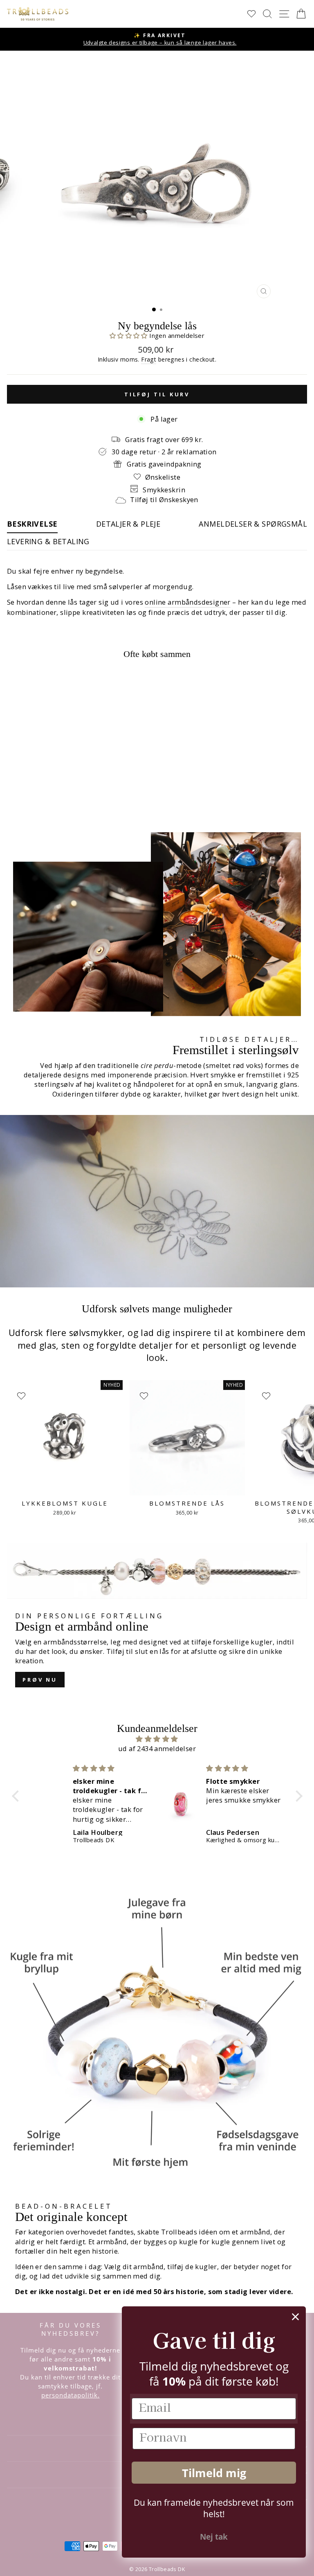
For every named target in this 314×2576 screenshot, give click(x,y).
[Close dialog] (295, 2317)
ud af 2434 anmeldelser (157, 1748)
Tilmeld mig (214, 2473)
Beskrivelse (32, 524)
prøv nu (40, 1680)
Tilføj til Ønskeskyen (164, 499)
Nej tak (214, 2537)
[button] (130, 335)
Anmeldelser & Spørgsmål (253, 524)
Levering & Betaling (48, 541)
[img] (157, 1739)
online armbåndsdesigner (188, 602)
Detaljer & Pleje (128, 524)
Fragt (149, 359)
